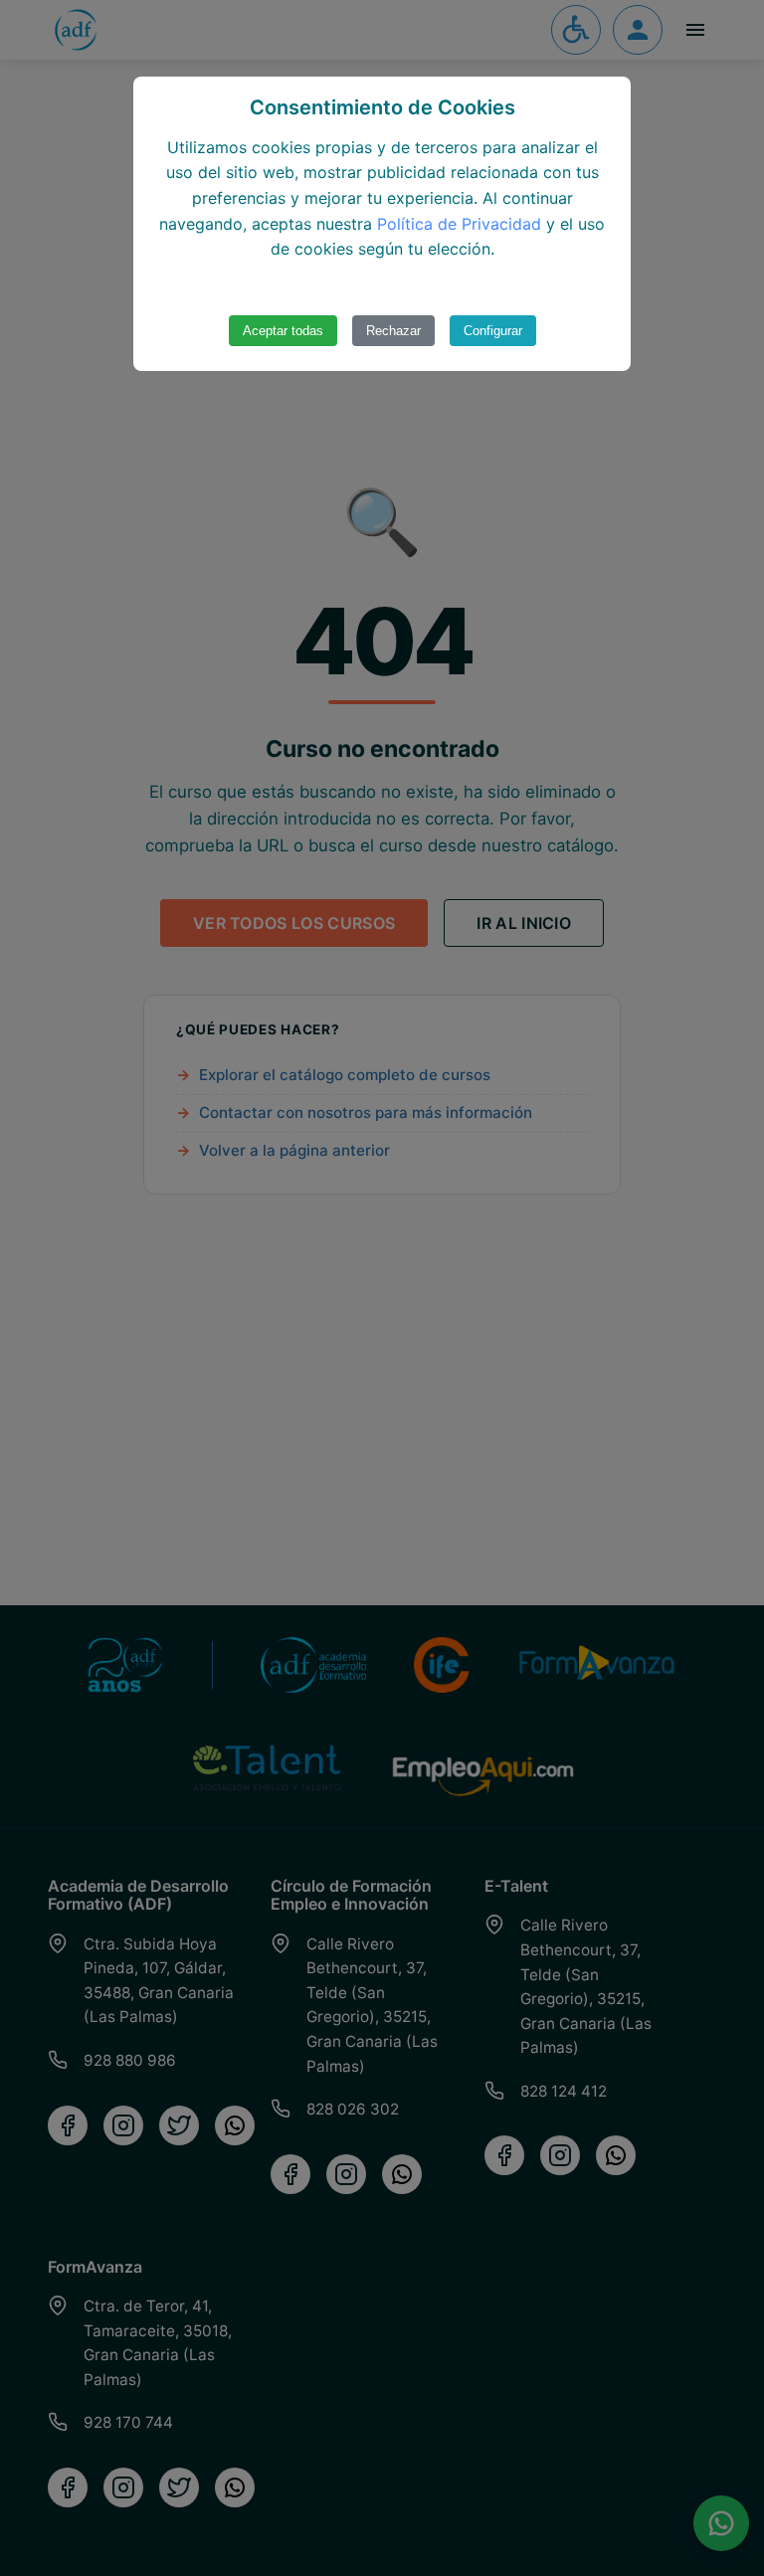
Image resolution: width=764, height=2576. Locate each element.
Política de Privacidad (459, 224)
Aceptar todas (283, 331)
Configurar (493, 331)
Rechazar (393, 331)
